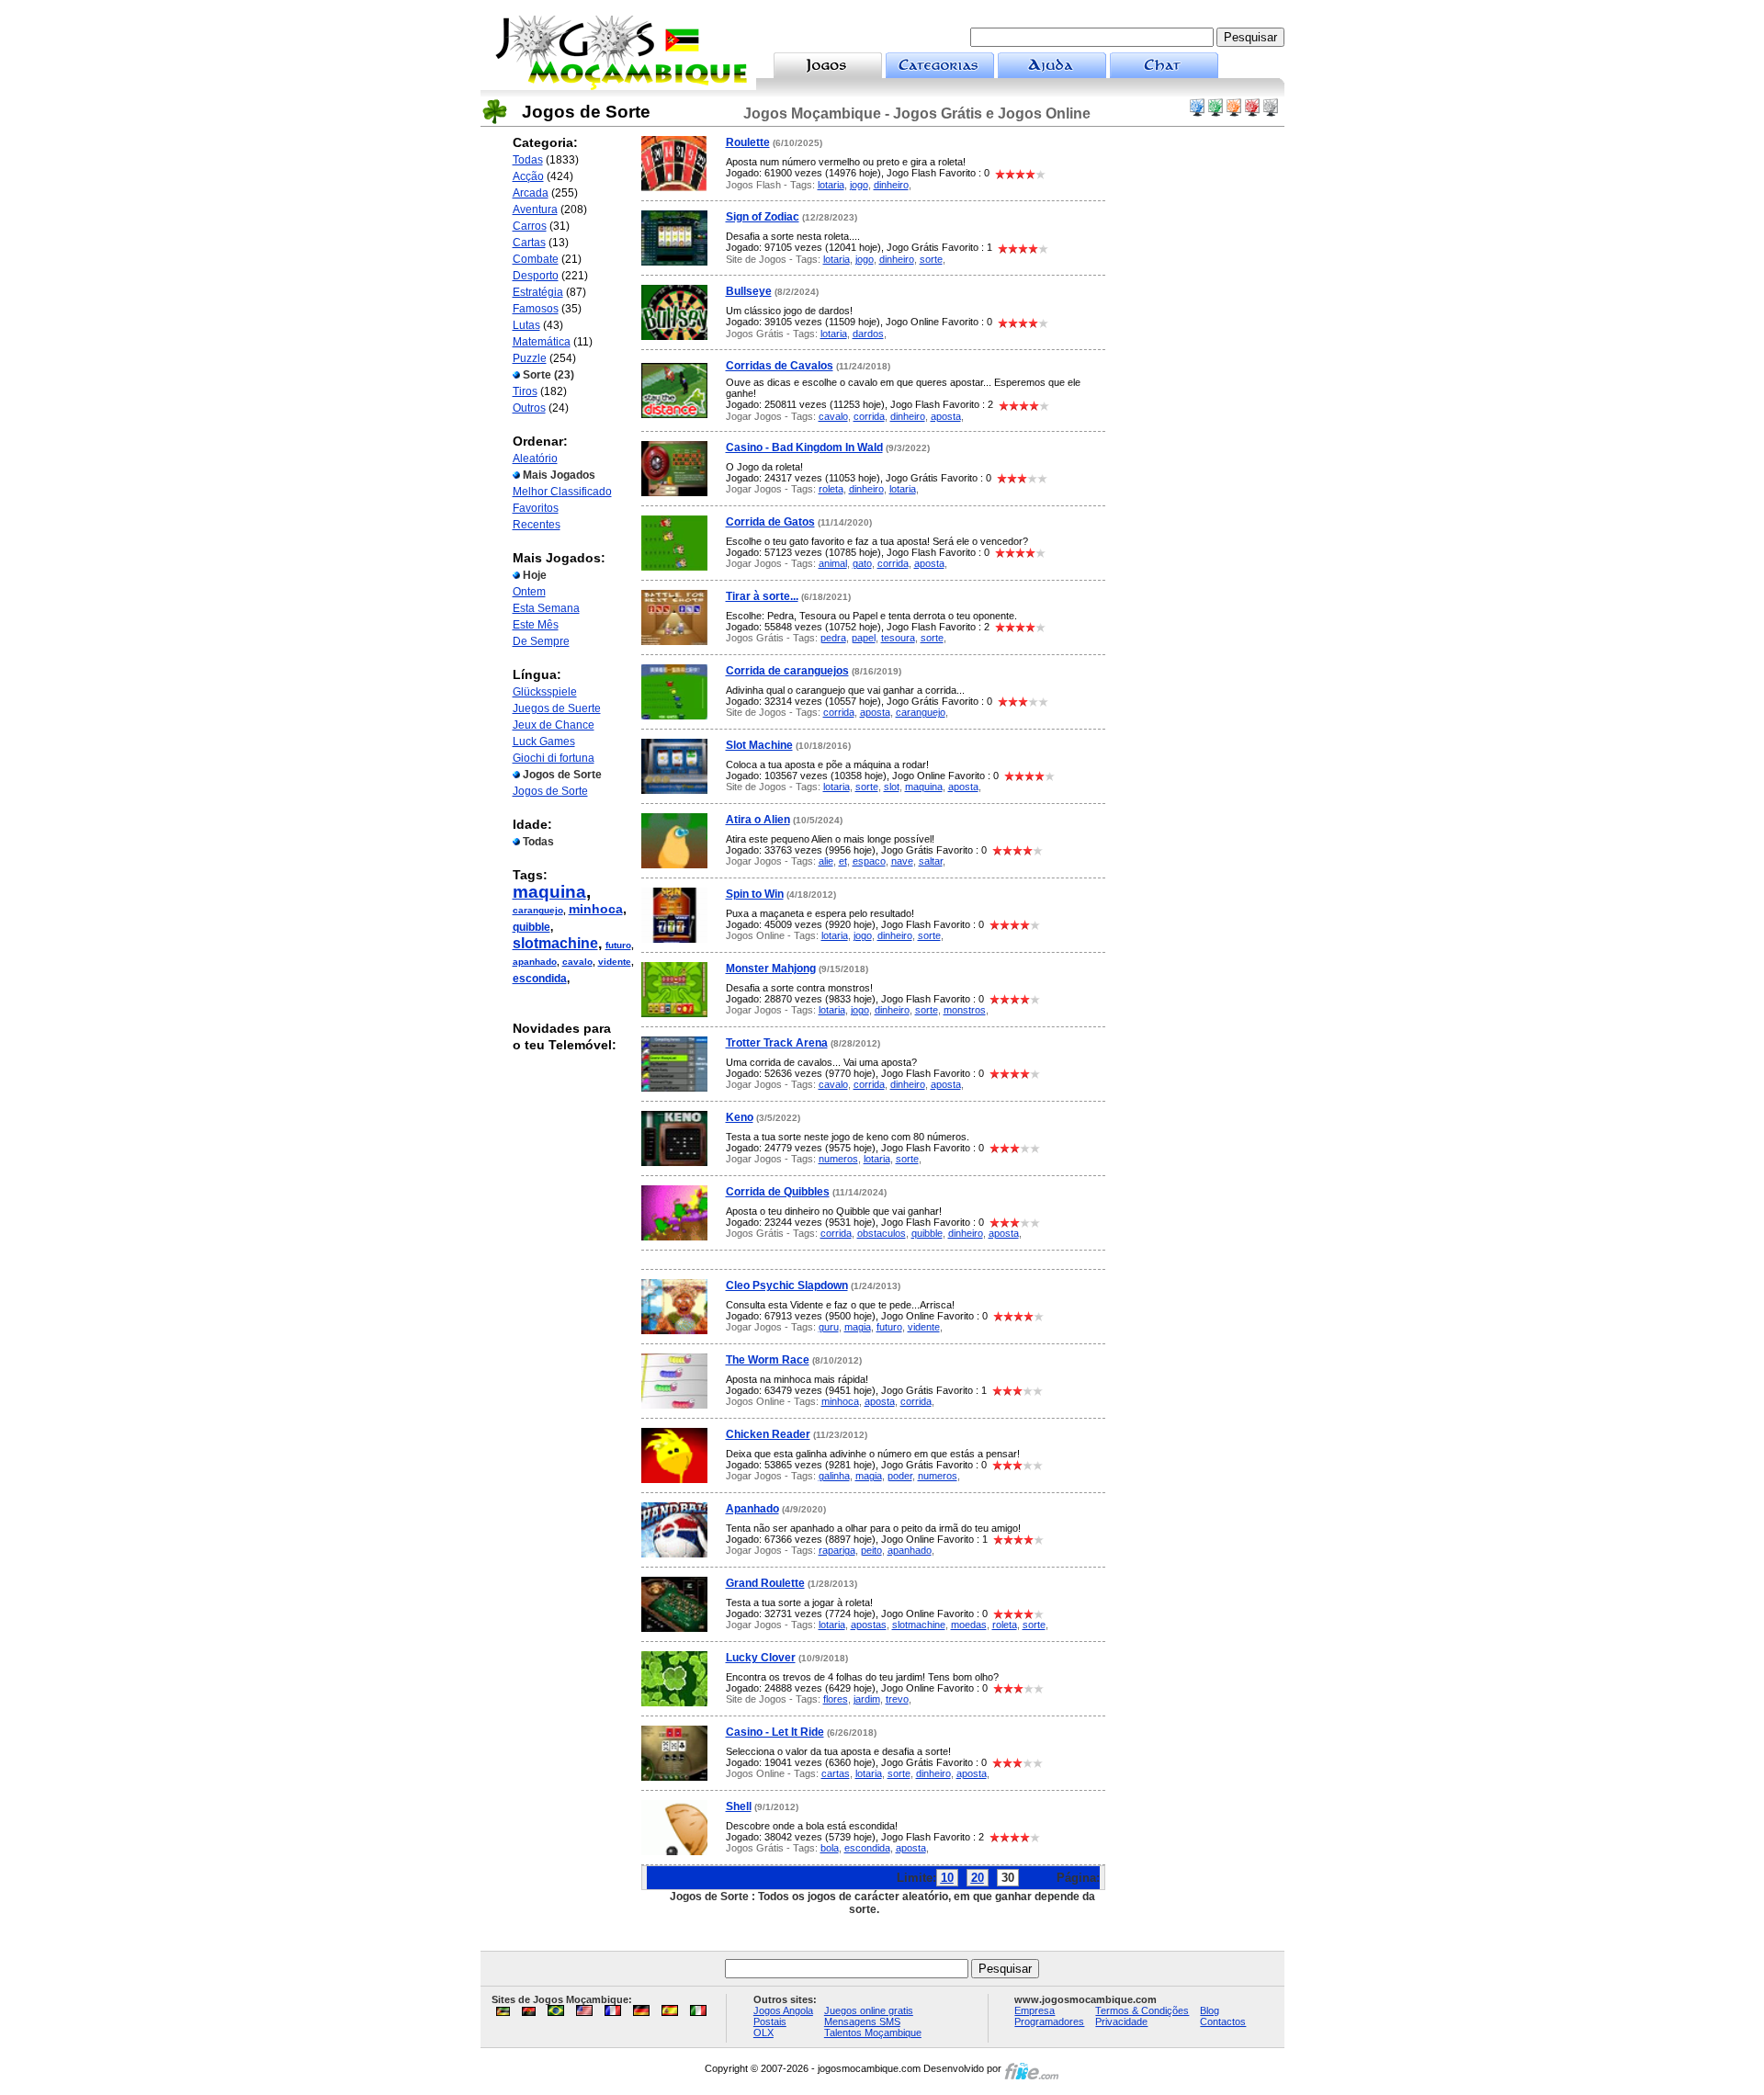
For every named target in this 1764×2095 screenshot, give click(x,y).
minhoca (596, 909)
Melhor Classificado (562, 492)
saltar (931, 861)
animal (833, 563)
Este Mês (536, 625)
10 (947, 1878)
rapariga (837, 1550)
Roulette (748, 142)
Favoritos (536, 508)
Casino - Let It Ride (775, 1732)
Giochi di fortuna (554, 758)
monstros (965, 1010)
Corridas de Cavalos (780, 366)
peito (871, 1550)
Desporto (536, 276)
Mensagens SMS (862, 2021)
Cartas (529, 243)
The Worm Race (768, 1360)
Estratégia (538, 292)
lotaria (831, 185)
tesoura (898, 638)
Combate (536, 259)
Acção (528, 176)
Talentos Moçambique (873, 2033)
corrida (869, 416)
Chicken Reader (768, 1434)
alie (826, 861)
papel (864, 638)
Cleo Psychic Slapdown (787, 1285)
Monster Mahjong (771, 968)
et (843, 861)
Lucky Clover (761, 1658)
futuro (618, 945)
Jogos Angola (783, 2010)
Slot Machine (759, 745)
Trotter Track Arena (777, 1043)
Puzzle (530, 358)
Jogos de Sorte (550, 791)
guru (829, 1327)
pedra (833, 638)
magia (858, 1327)
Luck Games (544, 742)
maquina (549, 892)
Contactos (1223, 2021)
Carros (530, 226)
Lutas (526, 325)
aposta (946, 416)
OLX (763, 2033)
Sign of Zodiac (763, 217)
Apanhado (752, 1509)
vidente (615, 962)
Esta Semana (546, 608)
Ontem (529, 592)
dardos (868, 334)
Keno (740, 1117)
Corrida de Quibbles (778, 1192)
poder (900, 1476)
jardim (867, 1699)
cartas (836, 1773)
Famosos (536, 309)
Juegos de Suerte (557, 708)
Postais (770, 2021)
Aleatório (535, 459)
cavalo (577, 962)
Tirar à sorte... (762, 596)
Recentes (537, 525)
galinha (834, 1476)
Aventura (535, 209)
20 (978, 1878)
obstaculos (882, 1233)
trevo (897, 1699)
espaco (869, 861)
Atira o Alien (758, 820)
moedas (969, 1625)
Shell (739, 1806)
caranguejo (538, 910)
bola (830, 1848)
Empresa (1035, 2010)
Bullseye (749, 291)
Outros (529, 408)
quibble (531, 927)
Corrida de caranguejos (787, 671)
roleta (831, 489)
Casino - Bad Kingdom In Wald (804, 447)
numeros (838, 1159)
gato (862, 563)
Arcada (531, 193)
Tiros (525, 391)
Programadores (1049, 2021)
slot (892, 787)
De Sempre (541, 641)
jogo (859, 185)
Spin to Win (755, 894)
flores (836, 1699)
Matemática (542, 342)
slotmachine (555, 943)
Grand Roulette (765, 1583)
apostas (869, 1625)
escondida (540, 979)
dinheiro (891, 185)
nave (902, 861)
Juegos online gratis (869, 2010)
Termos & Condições (1142, 2010)
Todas (528, 160)
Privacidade (1121, 2021)
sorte (931, 259)
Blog (1210, 2010)
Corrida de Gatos (770, 522)
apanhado (535, 962)
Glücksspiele (545, 692)
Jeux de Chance (554, 725)
